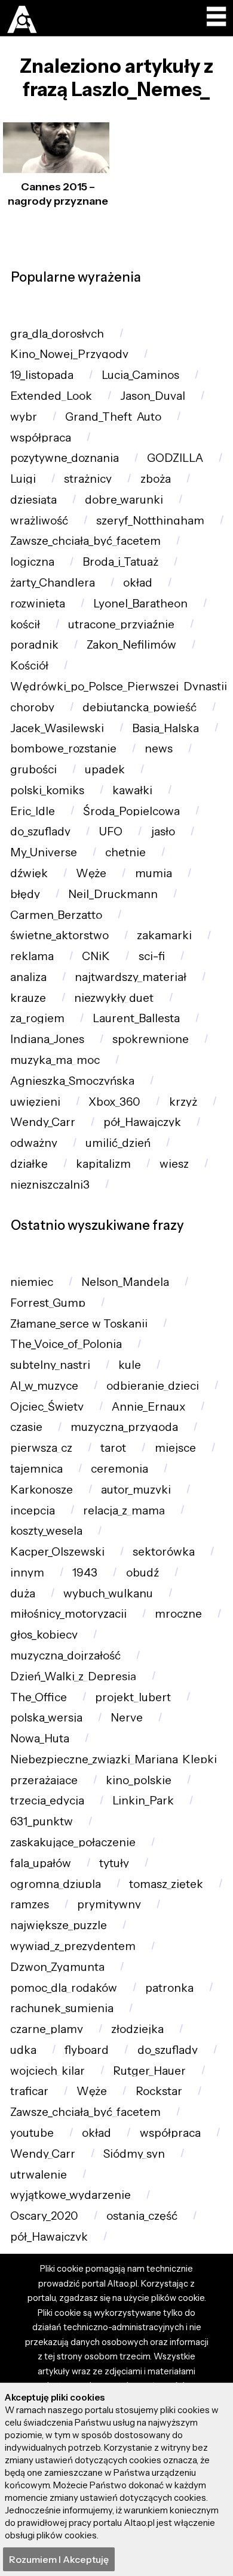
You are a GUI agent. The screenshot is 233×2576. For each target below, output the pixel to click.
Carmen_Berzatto (56, 915)
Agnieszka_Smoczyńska (72, 1081)
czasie (26, 1427)
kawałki (132, 790)
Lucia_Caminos (140, 375)
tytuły (114, 1863)
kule (130, 1365)
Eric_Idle (33, 811)
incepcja (33, 1511)
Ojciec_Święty (47, 1407)
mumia (154, 873)
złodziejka (137, 2029)
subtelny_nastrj (50, 1365)
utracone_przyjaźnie (121, 624)
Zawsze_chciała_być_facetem (85, 541)
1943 (85, 1573)
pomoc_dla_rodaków (64, 1988)
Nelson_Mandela (125, 1282)
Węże (91, 873)
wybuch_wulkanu (108, 1594)
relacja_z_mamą (124, 1511)
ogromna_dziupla (56, 1884)
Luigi (23, 479)
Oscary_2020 (44, 2216)
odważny (34, 1143)
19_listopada (42, 375)
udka (23, 2050)
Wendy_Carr (43, 1122)
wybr (24, 417)
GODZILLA (175, 458)
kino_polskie (139, 1780)
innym (27, 1573)
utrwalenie (39, 2175)
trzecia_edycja (47, 1801)
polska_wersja (46, 1718)
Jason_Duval (153, 396)
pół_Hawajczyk (142, 1122)
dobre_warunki (124, 500)
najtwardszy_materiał (131, 977)
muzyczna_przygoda (124, 1427)
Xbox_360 (114, 1102)
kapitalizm (103, 1164)
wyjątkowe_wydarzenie (70, 2195)
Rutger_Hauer (149, 2071)
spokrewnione (151, 1039)
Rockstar (159, 2091)
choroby (32, 707)
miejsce (175, 1448)
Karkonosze (42, 1490)
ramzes (30, 1904)
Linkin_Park (143, 1801)
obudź (142, 1573)
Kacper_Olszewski (57, 1552)
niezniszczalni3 (50, 1185)
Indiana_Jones (47, 1039)
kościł (25, 624)
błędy (25, 894)
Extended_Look (51, 396)
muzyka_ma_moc (55, 1060)
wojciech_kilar (47, 2071)
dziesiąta (33, 500)
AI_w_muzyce (44, 1386)
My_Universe (44, 852)
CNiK (96, 956)
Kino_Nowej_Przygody (69, 354)
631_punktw (42, 1821)
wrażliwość (39, 521)
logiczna (32, 562)
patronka (169, 1988)
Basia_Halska (165, 728)
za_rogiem (37, 1018)
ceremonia (119, 1469)
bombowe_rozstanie (63, 749)
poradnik (34, 645)
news (159, 749)
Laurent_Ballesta (136, 1018)
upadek (105, 769)
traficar (29, 2091)
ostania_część (142, 2216)
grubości (33, 769)
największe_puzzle (59, 1925)
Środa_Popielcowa (131, 811)
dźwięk (29, 873)
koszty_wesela (46, 1531)
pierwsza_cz (41, 1448)
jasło (163, 832)
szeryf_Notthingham (150, 521)
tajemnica (36, 1469)
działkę (29, 1164)
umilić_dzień (118, 1143)
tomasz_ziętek (166, 1884)
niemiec (32, 1282)
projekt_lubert (133, 1697)
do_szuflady (40, 832)
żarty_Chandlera (53, 583)
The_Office (39, 1697)
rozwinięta (38, 604)
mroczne (178, 1614)
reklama (32, 956)
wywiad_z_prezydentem (73, 1946)
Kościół (29, 666)
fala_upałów (41, 1863)
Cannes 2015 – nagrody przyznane (58, 194)
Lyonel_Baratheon (140, 604)
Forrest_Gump (48, 1303)
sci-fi (152, 956)
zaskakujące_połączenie (73, 1842)
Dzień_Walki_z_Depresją (73, 1676)
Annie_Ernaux (148, 1407)
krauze (28, 998)
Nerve (127, 1718)
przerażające (44, 1780)
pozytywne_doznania (65, 458)
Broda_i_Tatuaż (120, 562)
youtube (32, 2133)
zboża (156, 479)
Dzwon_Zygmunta (57, 1967)
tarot (113, 1448)
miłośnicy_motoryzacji (68, 1614)
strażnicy (88, 479)
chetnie (125, 852)
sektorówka (164, 1552)
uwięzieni (35, 1102)
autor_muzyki (136, 1490)
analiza (28, 977)
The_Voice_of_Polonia (66, 1344)
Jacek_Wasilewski (57, 728)
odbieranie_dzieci (153, 1386)
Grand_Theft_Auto (113, 417)
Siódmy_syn (134, 2154)
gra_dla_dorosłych (57, 334)
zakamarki (164, 935)
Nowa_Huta (40, 1739)
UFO (111, 832)
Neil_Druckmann (113, 894)
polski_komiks (47, 790)
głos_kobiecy (44, 1635)
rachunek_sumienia (62, 2008)
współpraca (41, 438)
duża (23, 1594)
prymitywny (109, 1904)
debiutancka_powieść (140, 707)
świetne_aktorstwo (59, 935)
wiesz (174, 1164)
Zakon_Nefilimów (131, 645)
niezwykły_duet (114, 998)
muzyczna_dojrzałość (65, 1656)
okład (138, 583)
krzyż (183, 1102)
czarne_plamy (47, 2029)
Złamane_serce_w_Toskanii (79, 1324)
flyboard (87, 2050)
